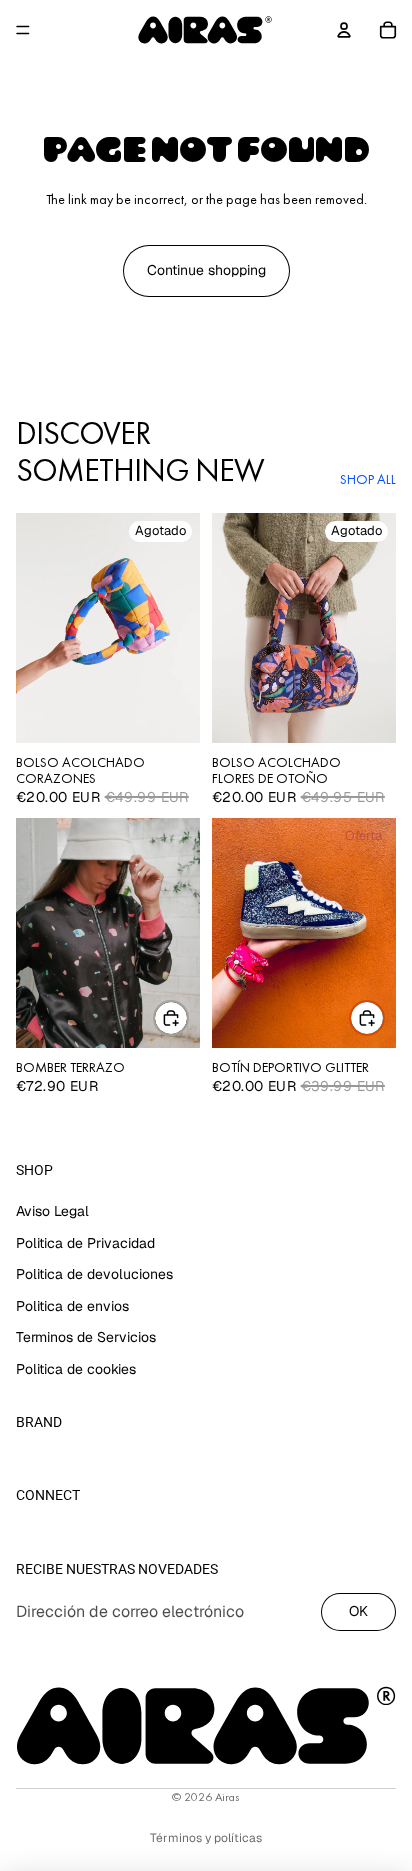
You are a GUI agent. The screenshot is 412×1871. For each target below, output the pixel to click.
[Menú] (23, 30)
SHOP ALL (368, 479)
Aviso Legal (52, 1211)
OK (358, 1611)
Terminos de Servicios (86, 1337)
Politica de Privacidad (85, 1242)
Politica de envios (72, 1306)
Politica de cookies (76, 1369)
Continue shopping (206, 270)
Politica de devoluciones (94, 1274)
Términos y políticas (206, 1838)
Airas (227, 1797)
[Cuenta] (344, 30)
